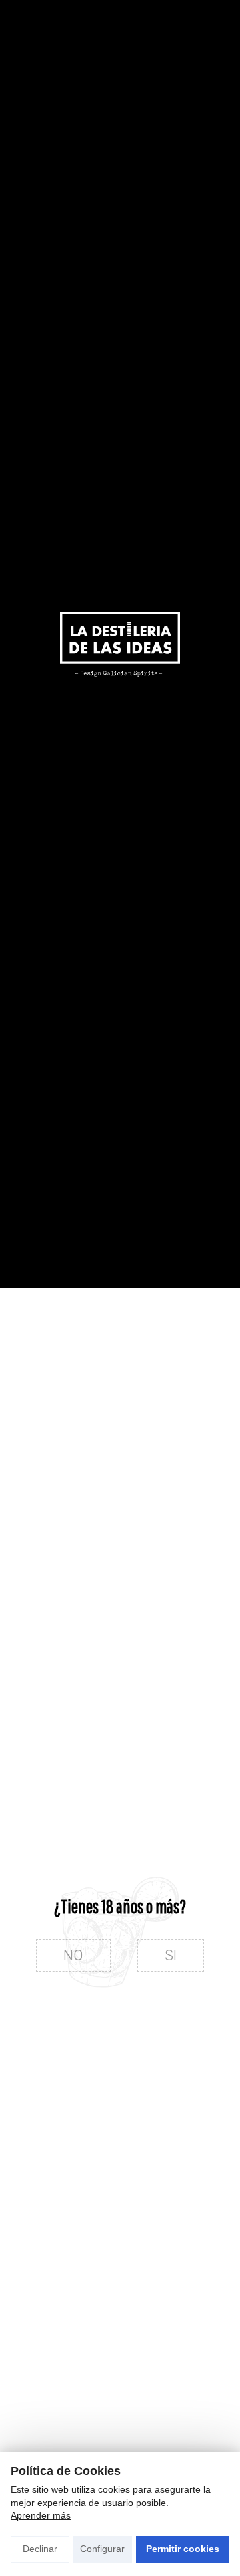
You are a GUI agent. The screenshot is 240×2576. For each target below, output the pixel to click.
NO (73, 1955)
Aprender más (41, 2515)
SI (171, 1955)
